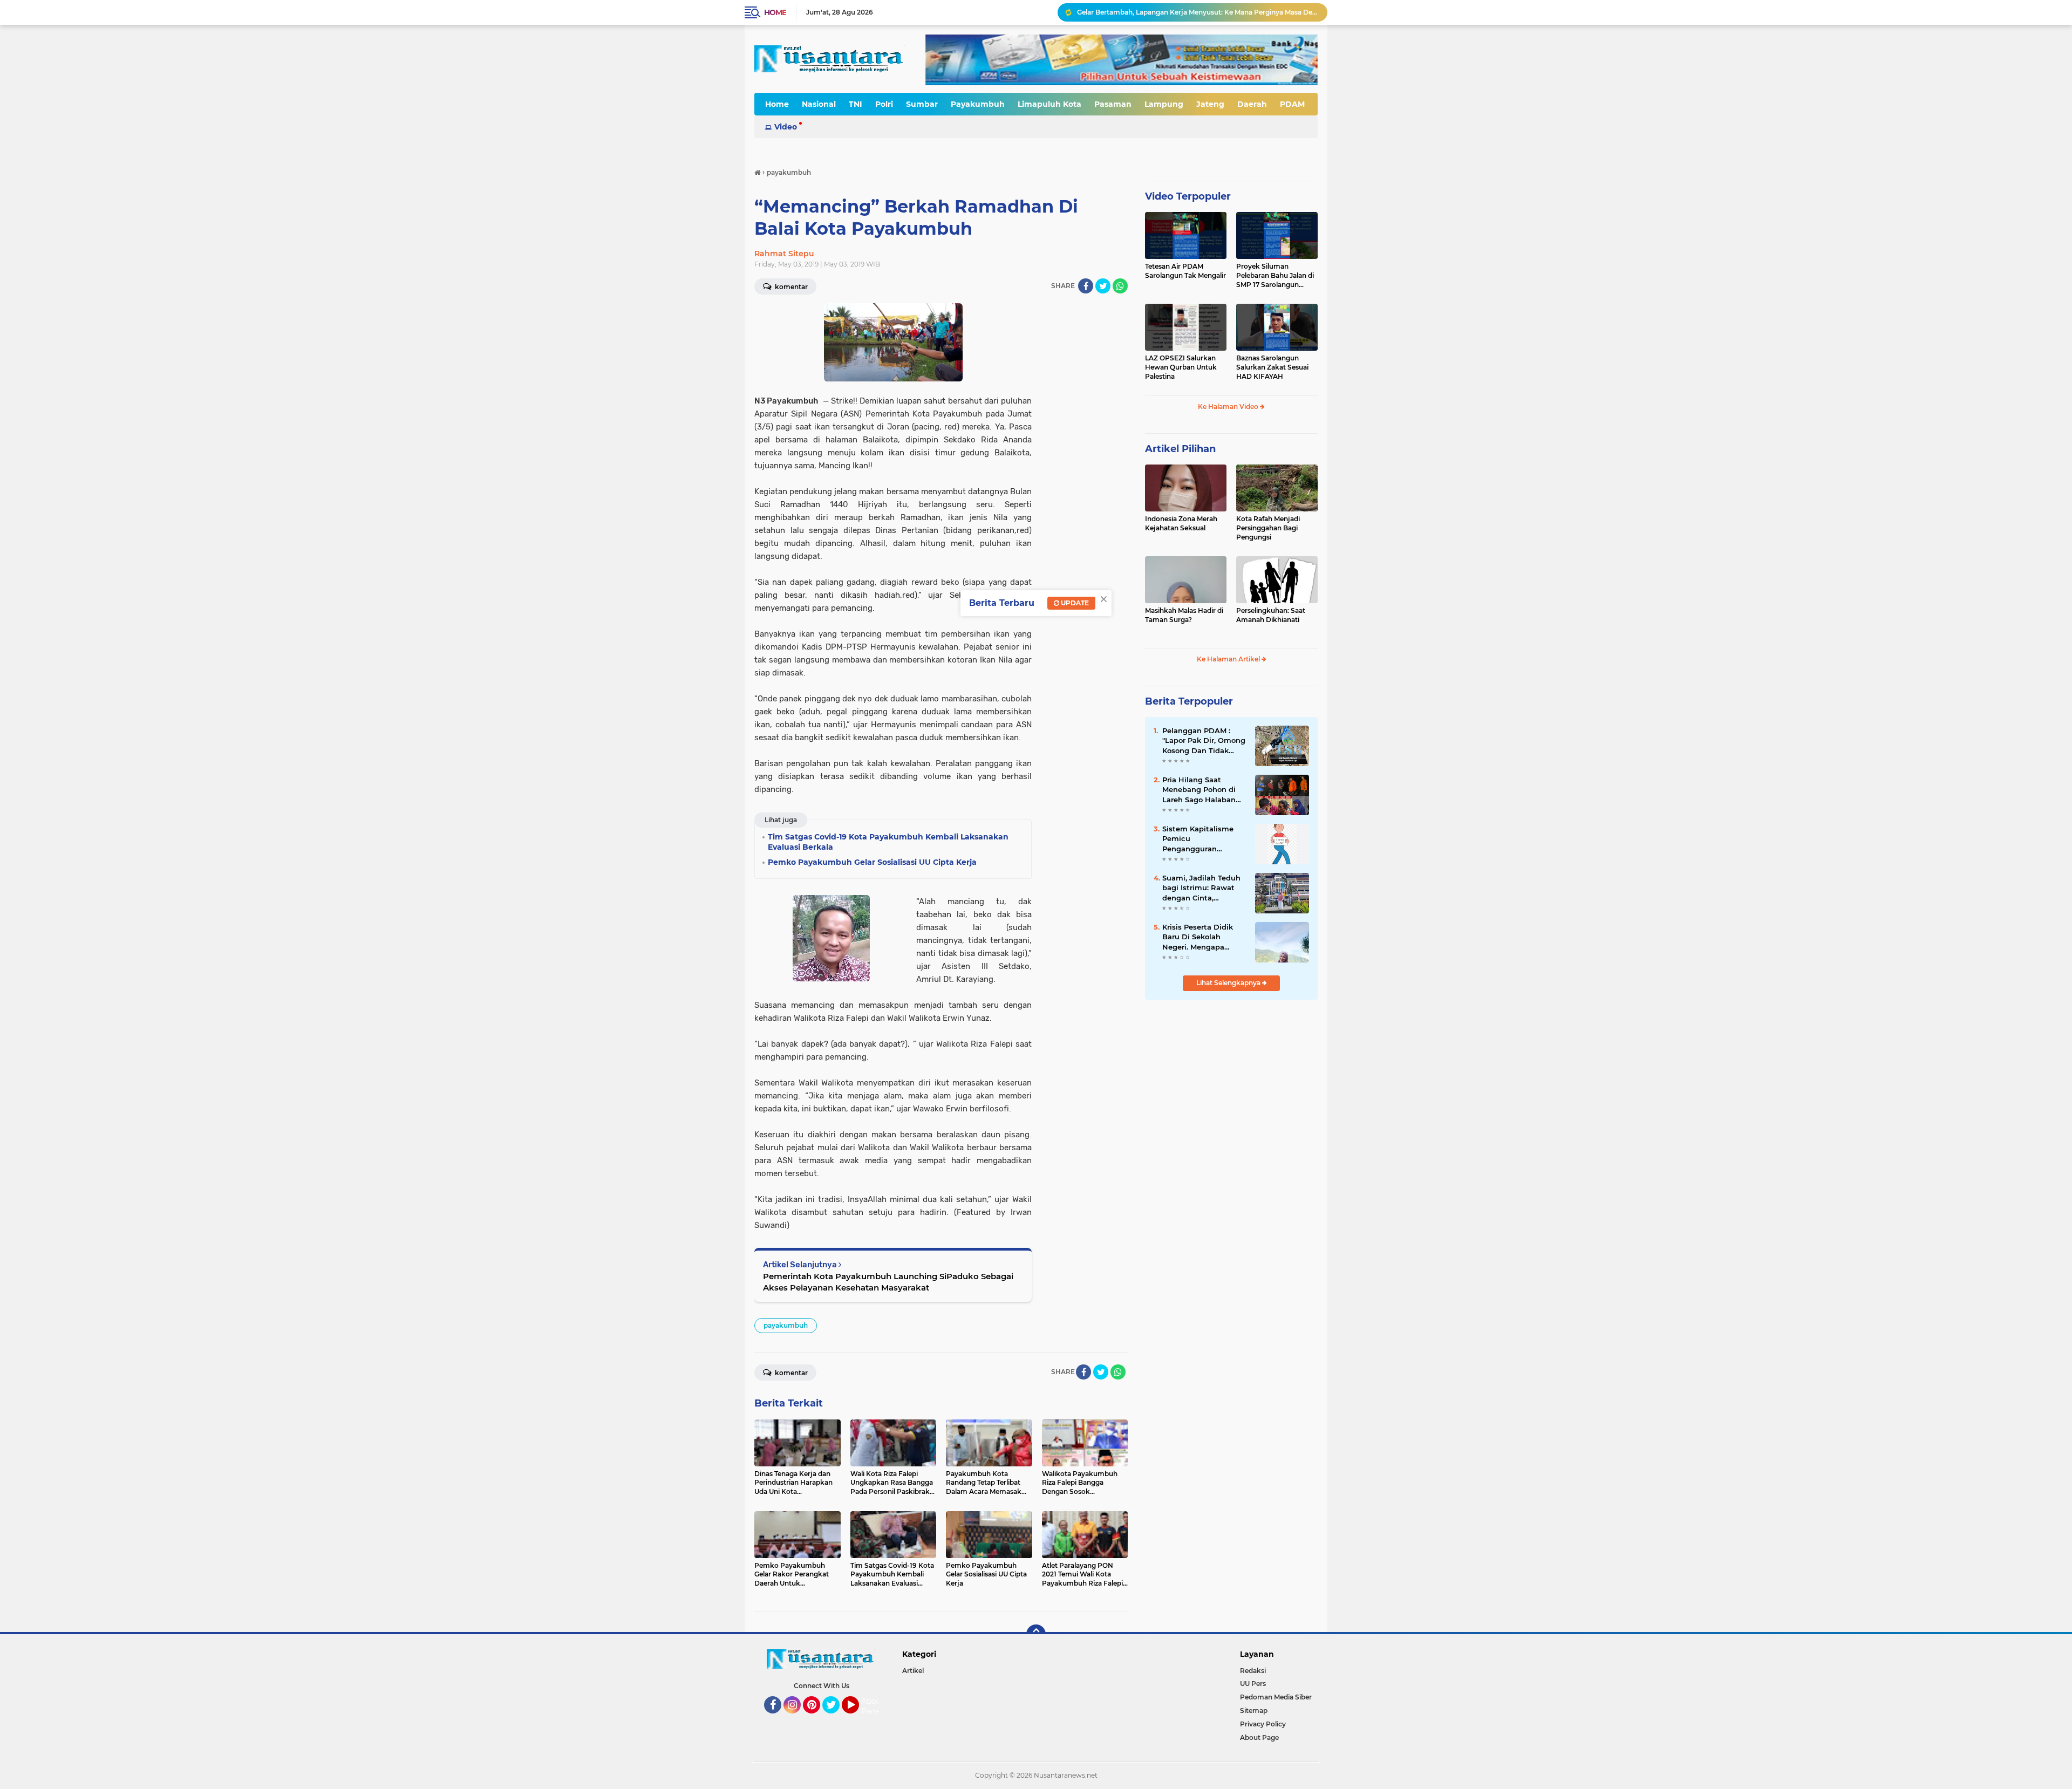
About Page (873, 1706)
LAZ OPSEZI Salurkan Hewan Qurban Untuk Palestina (1181, 367)
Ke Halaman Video (1229, 407)
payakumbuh (786, 1325)
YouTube (858, 1718)
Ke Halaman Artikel (1229, 659)
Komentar (790, 287)
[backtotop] (1036, 1634)
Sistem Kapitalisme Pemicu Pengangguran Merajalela (1198, 839)
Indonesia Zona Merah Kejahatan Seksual (1181, 523)
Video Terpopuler (1188, 196)
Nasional (819, 104)
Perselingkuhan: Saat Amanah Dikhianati (1271, 615)
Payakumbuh (978, 104)
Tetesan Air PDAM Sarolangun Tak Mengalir (1185, 271)
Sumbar (922, 104)
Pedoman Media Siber (1276, 1697)
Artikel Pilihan (1180, 449)
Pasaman (1113, 104)
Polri (884, 104)
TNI (856, 104)
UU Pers (1253, 1684)
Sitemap (1254, 1711)
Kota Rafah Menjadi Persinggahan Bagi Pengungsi (1268, 528)
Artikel (913, 1671)
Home (775, 12)
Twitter (836, 1718)
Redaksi (1253, 1671)
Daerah (1252, 104)
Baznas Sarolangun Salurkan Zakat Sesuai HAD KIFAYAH (1272, 367)
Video (786, 127)
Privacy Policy (1263, 1724)
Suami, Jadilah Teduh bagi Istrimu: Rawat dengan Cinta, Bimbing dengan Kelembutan (1201, 888)
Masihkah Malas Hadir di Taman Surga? (1184, 615)
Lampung (1164, 104)
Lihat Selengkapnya (1229, 983)
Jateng (1210, 104)
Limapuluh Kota (1049, 104)
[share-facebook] (1086, 286)
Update (1074, 603)
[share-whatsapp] (1120, 286)
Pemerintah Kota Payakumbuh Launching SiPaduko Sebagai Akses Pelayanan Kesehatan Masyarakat (888, 1282)
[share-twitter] (1103, 286)
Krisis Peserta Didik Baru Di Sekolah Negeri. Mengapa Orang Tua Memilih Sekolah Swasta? (1198, 937)
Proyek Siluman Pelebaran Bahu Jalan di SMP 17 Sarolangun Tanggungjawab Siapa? (1275, 276)
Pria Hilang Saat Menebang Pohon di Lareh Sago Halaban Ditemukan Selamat (1199, 790)
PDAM (1292, 104)
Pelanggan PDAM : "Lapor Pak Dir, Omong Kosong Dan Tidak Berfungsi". (1195, 12)
